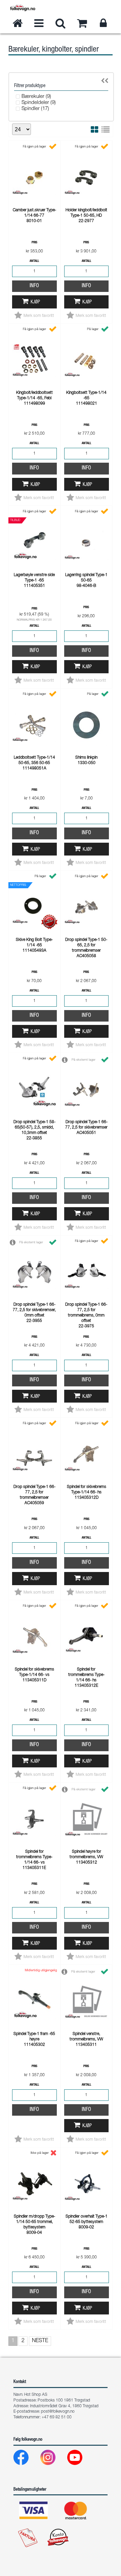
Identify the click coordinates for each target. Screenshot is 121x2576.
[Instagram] (53, 2459)
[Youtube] (80, 2459)
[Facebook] (26, 2459)
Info (34, 286)
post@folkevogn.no (58, 2412)
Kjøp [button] (35, 302)
